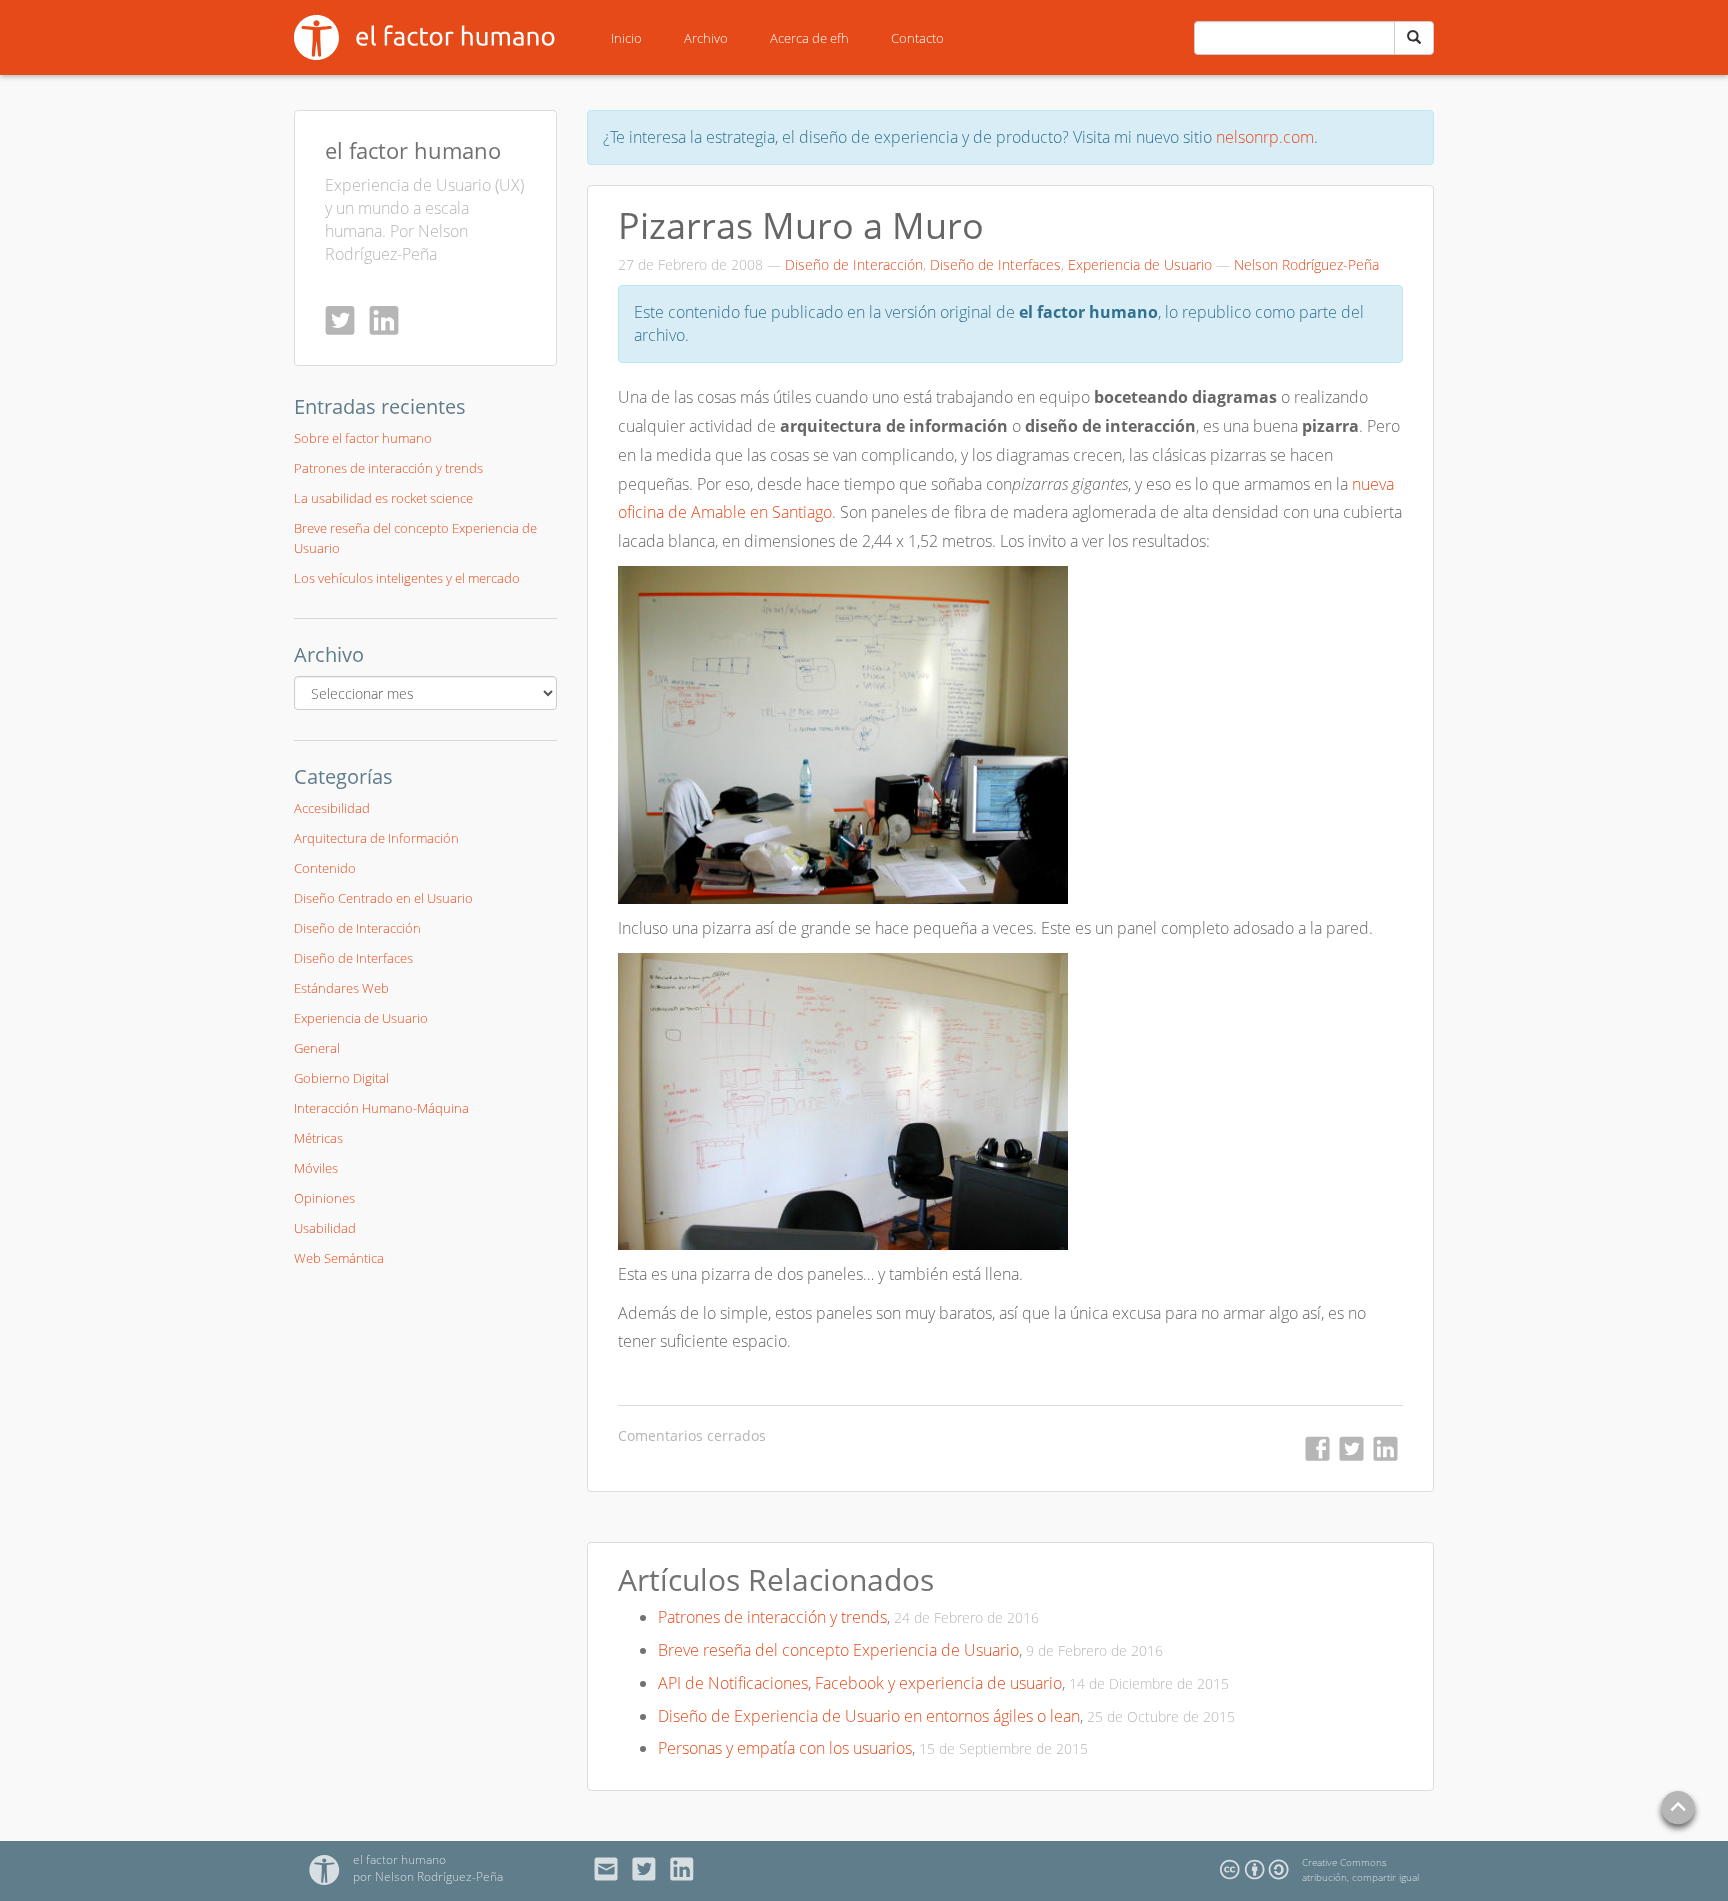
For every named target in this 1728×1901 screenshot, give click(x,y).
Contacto (917, 38)
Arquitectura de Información (376, 838)
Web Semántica (339, 1258)
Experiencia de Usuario (1140, 264)
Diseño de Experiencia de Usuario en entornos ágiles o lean (869, 1716)
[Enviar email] (611, 1869)
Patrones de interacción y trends (772, 1617)
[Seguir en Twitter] (345, 320)
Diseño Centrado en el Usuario (383, 898)
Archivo (706, 38)
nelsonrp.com (1265, 137)
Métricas (318, 1138)
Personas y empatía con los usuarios (785, 1748)
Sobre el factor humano (363, 438)
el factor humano (413, 150)
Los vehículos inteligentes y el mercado (407, 578)
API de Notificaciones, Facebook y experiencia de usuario (860, 1683)
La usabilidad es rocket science (383, 498)
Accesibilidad (332, 808)
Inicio (626, 38)
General (317, 1048)
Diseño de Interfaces (995, 264)
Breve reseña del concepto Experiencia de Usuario (838, 1650)
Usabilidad (325, 1228)
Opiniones (324, 1198)
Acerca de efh (809, 38)
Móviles (316, 1168)
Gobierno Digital (341, 1078)
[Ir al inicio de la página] (1678, 1809)
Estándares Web (341, 988)
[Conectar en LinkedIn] (389, 320)
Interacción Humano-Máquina (381, 1108)
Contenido (325, 868)
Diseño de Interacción (854, 264)
